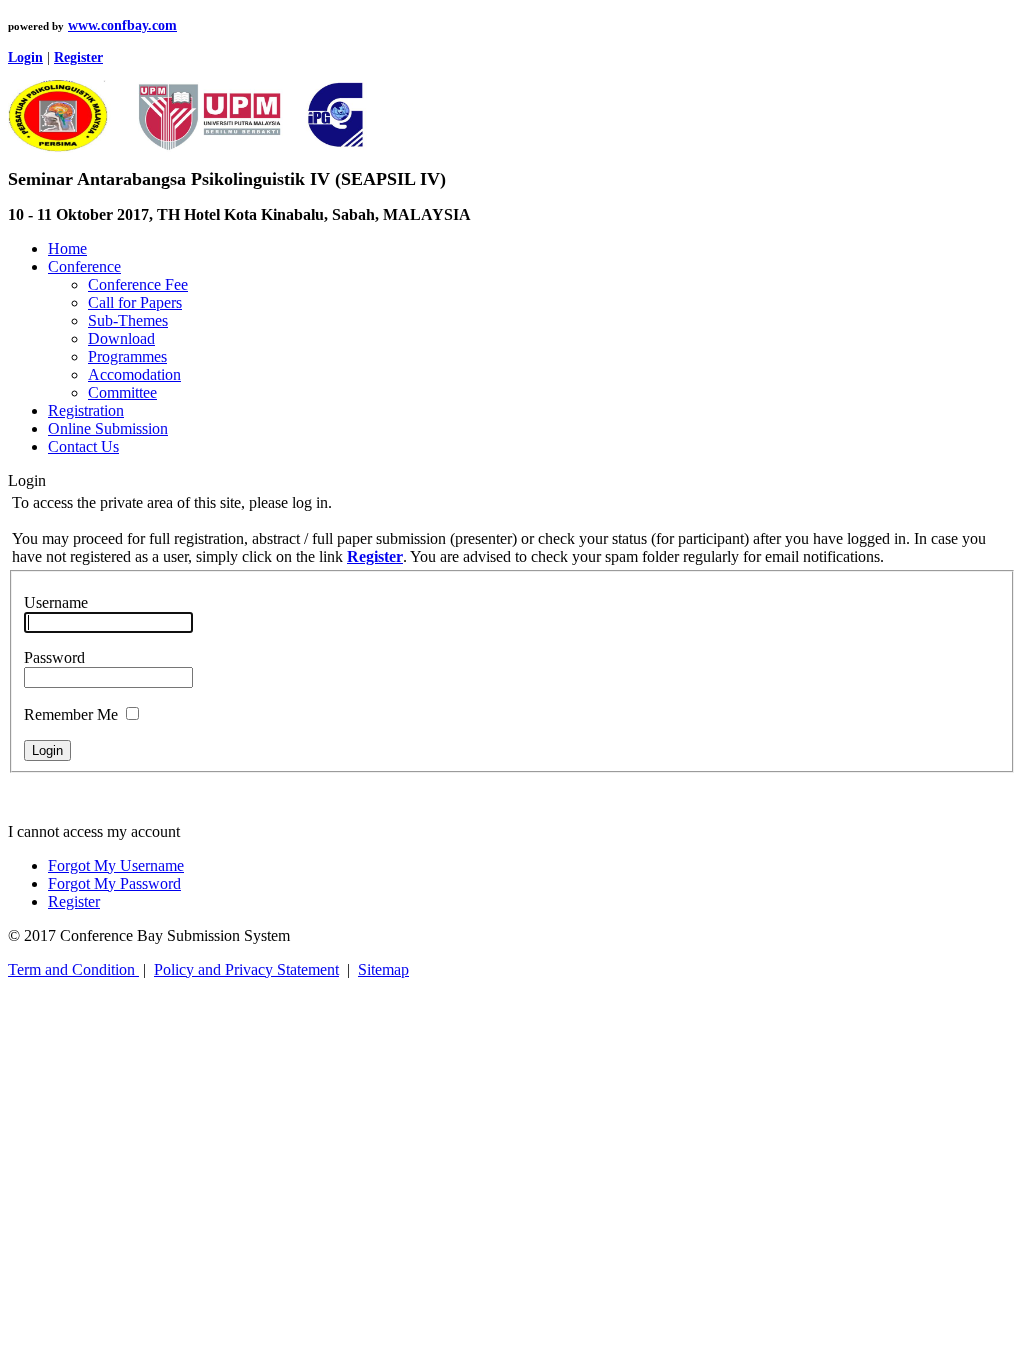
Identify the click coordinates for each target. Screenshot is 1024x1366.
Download (121, 338)
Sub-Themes (128, 320)
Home (67, 248)
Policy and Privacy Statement (246, 969)
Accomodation (134, 374)
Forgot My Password (114, 883)
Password (54, 657)
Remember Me (71, 714)
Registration (86, 410)
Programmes (127, 356)
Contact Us (83, 446)
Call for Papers (135, 302)
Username (56, 602)
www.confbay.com (122, 25)
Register (74, 901)
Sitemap (383, 969)
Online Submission (108, 428)
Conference (84, 266)
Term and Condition (73, 969)
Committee (122, 392)
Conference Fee (138, 284)
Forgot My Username (116, 865)
